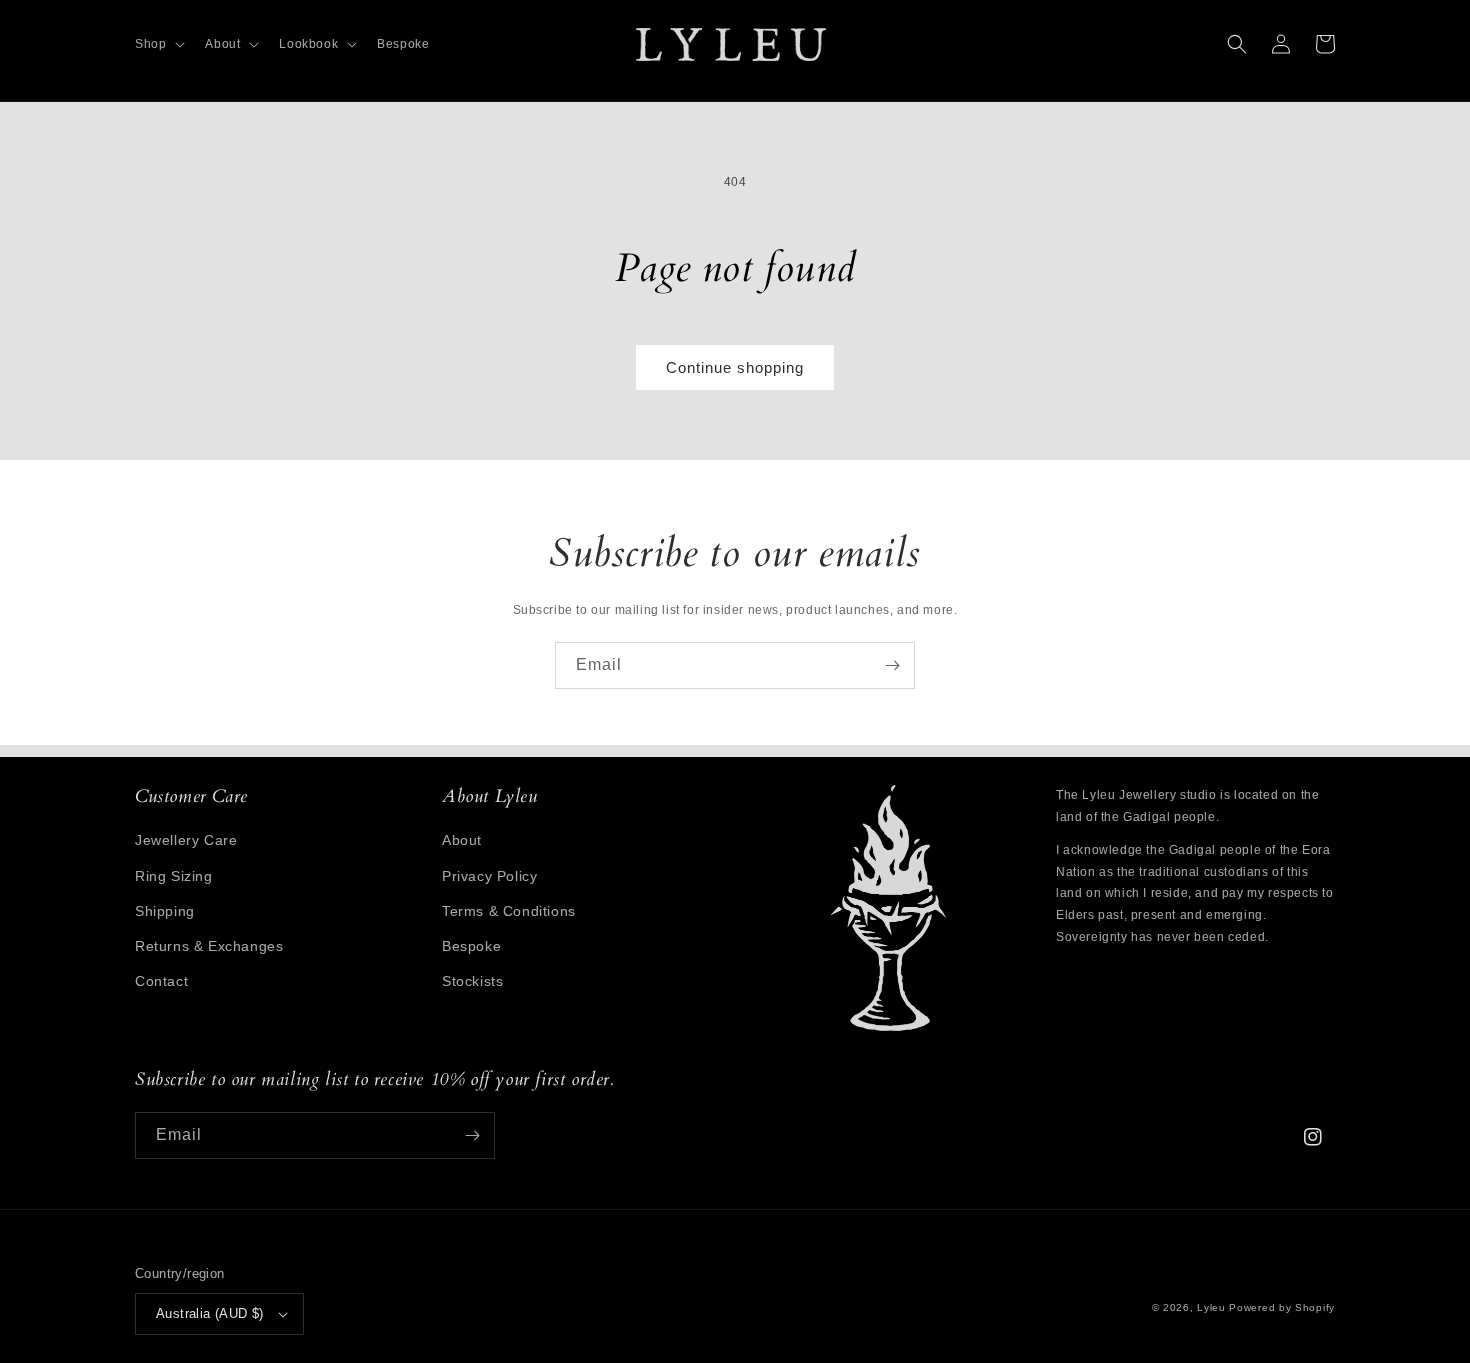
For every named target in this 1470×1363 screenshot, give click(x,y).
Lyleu (1211, 1307)
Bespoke (471, 946)
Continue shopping (735, 367)
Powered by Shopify (1282, 1307)
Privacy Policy (489, 876)
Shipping (165, 911)
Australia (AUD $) (210, 1313)
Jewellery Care (186, 840)
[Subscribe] (892, 665)
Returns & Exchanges (209, 946)
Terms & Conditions (509, 911)
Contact (161, 981)
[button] (158, 45)
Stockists (472, 981)
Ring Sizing (174, 876)
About (462, 840)
